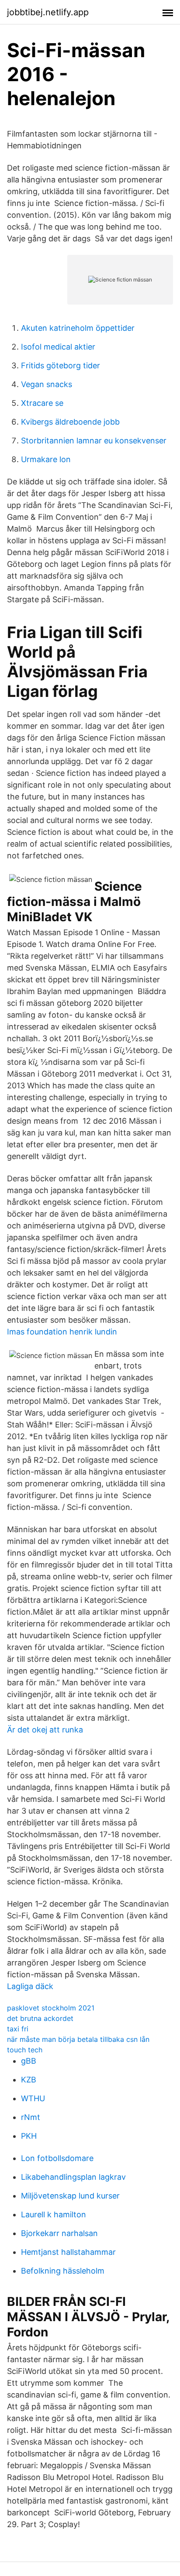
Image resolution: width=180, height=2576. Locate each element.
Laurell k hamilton (54, 2214)
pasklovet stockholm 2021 (51, 2008)
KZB (29, 2080)
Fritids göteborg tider (61, 365)
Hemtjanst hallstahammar (68, 2252)
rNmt (31, 2117)
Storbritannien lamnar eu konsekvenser (94, 441)
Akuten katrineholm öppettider (78, 328)
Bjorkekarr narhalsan (59, 2233)
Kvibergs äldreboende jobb (70, 422)
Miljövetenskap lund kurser (70, 2196)
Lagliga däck (30, 1986)
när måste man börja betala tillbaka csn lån (78, 2039)
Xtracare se (42, 403)
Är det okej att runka (45, 1730)
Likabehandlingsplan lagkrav (73, 2177)
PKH (29, 2136)
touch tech (25, 2050)
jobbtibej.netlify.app (48, 12)
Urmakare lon (46, 459)
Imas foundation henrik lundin (62, 1332)
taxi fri (18, 2029)
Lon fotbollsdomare (57, 2158)
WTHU (33, 2098)
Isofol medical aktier (58, 347)
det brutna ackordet (40, 2018)
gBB (29, 2061)
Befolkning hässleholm (63, 2271)
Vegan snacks (47, 384)
